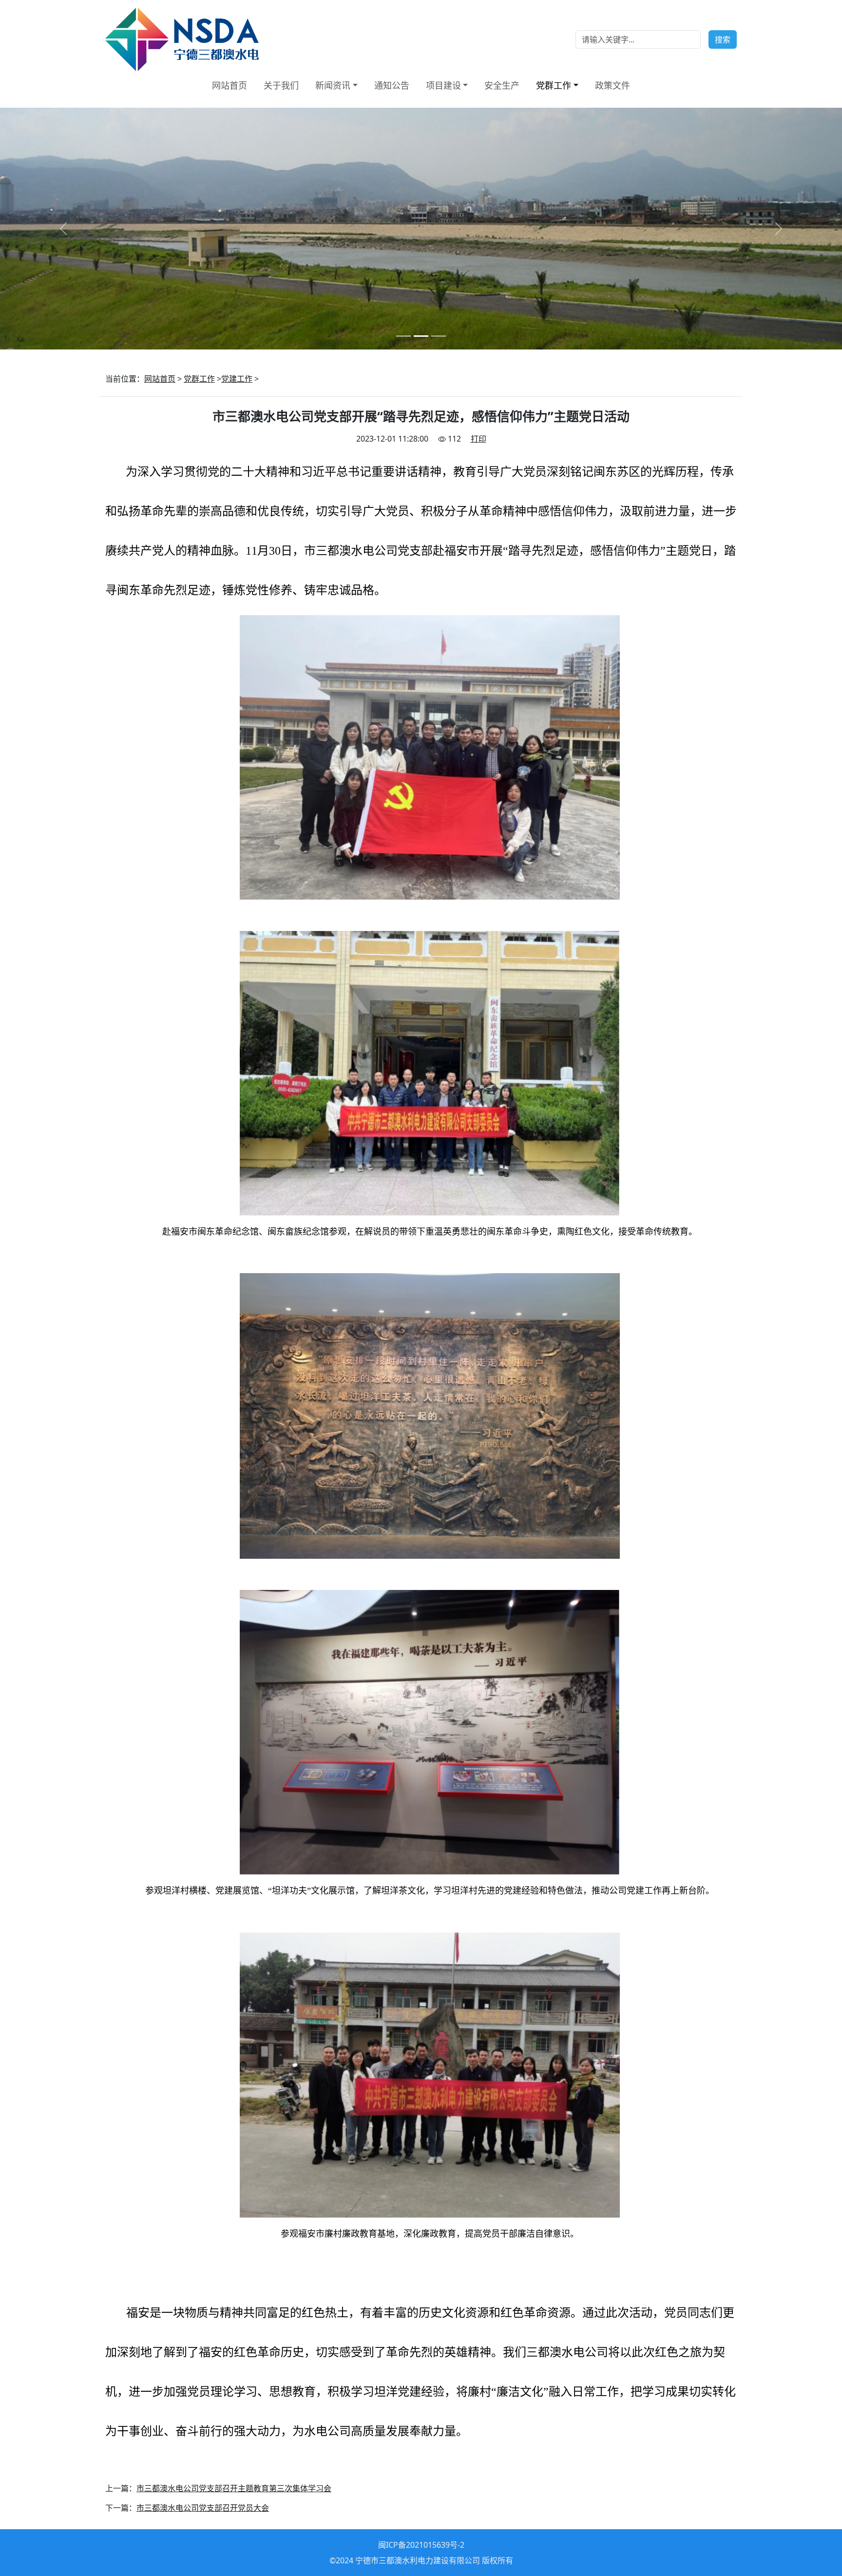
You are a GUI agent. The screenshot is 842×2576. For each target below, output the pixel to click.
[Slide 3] (439, 336)
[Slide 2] (421, 336)
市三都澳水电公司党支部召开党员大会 (203, 2508)
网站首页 (230, 85)
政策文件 (612, 85)
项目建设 (443, 85)
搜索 (723, 39)
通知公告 (392, 85)
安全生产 (502, 85)
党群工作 (554, 85)
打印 (478, 439)
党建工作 (237, 379)
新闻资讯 (333, 85)
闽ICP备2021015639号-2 (421, 2545)
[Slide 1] (403, 336)
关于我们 (281, 85)
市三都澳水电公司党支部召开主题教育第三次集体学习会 (234, 2488)
